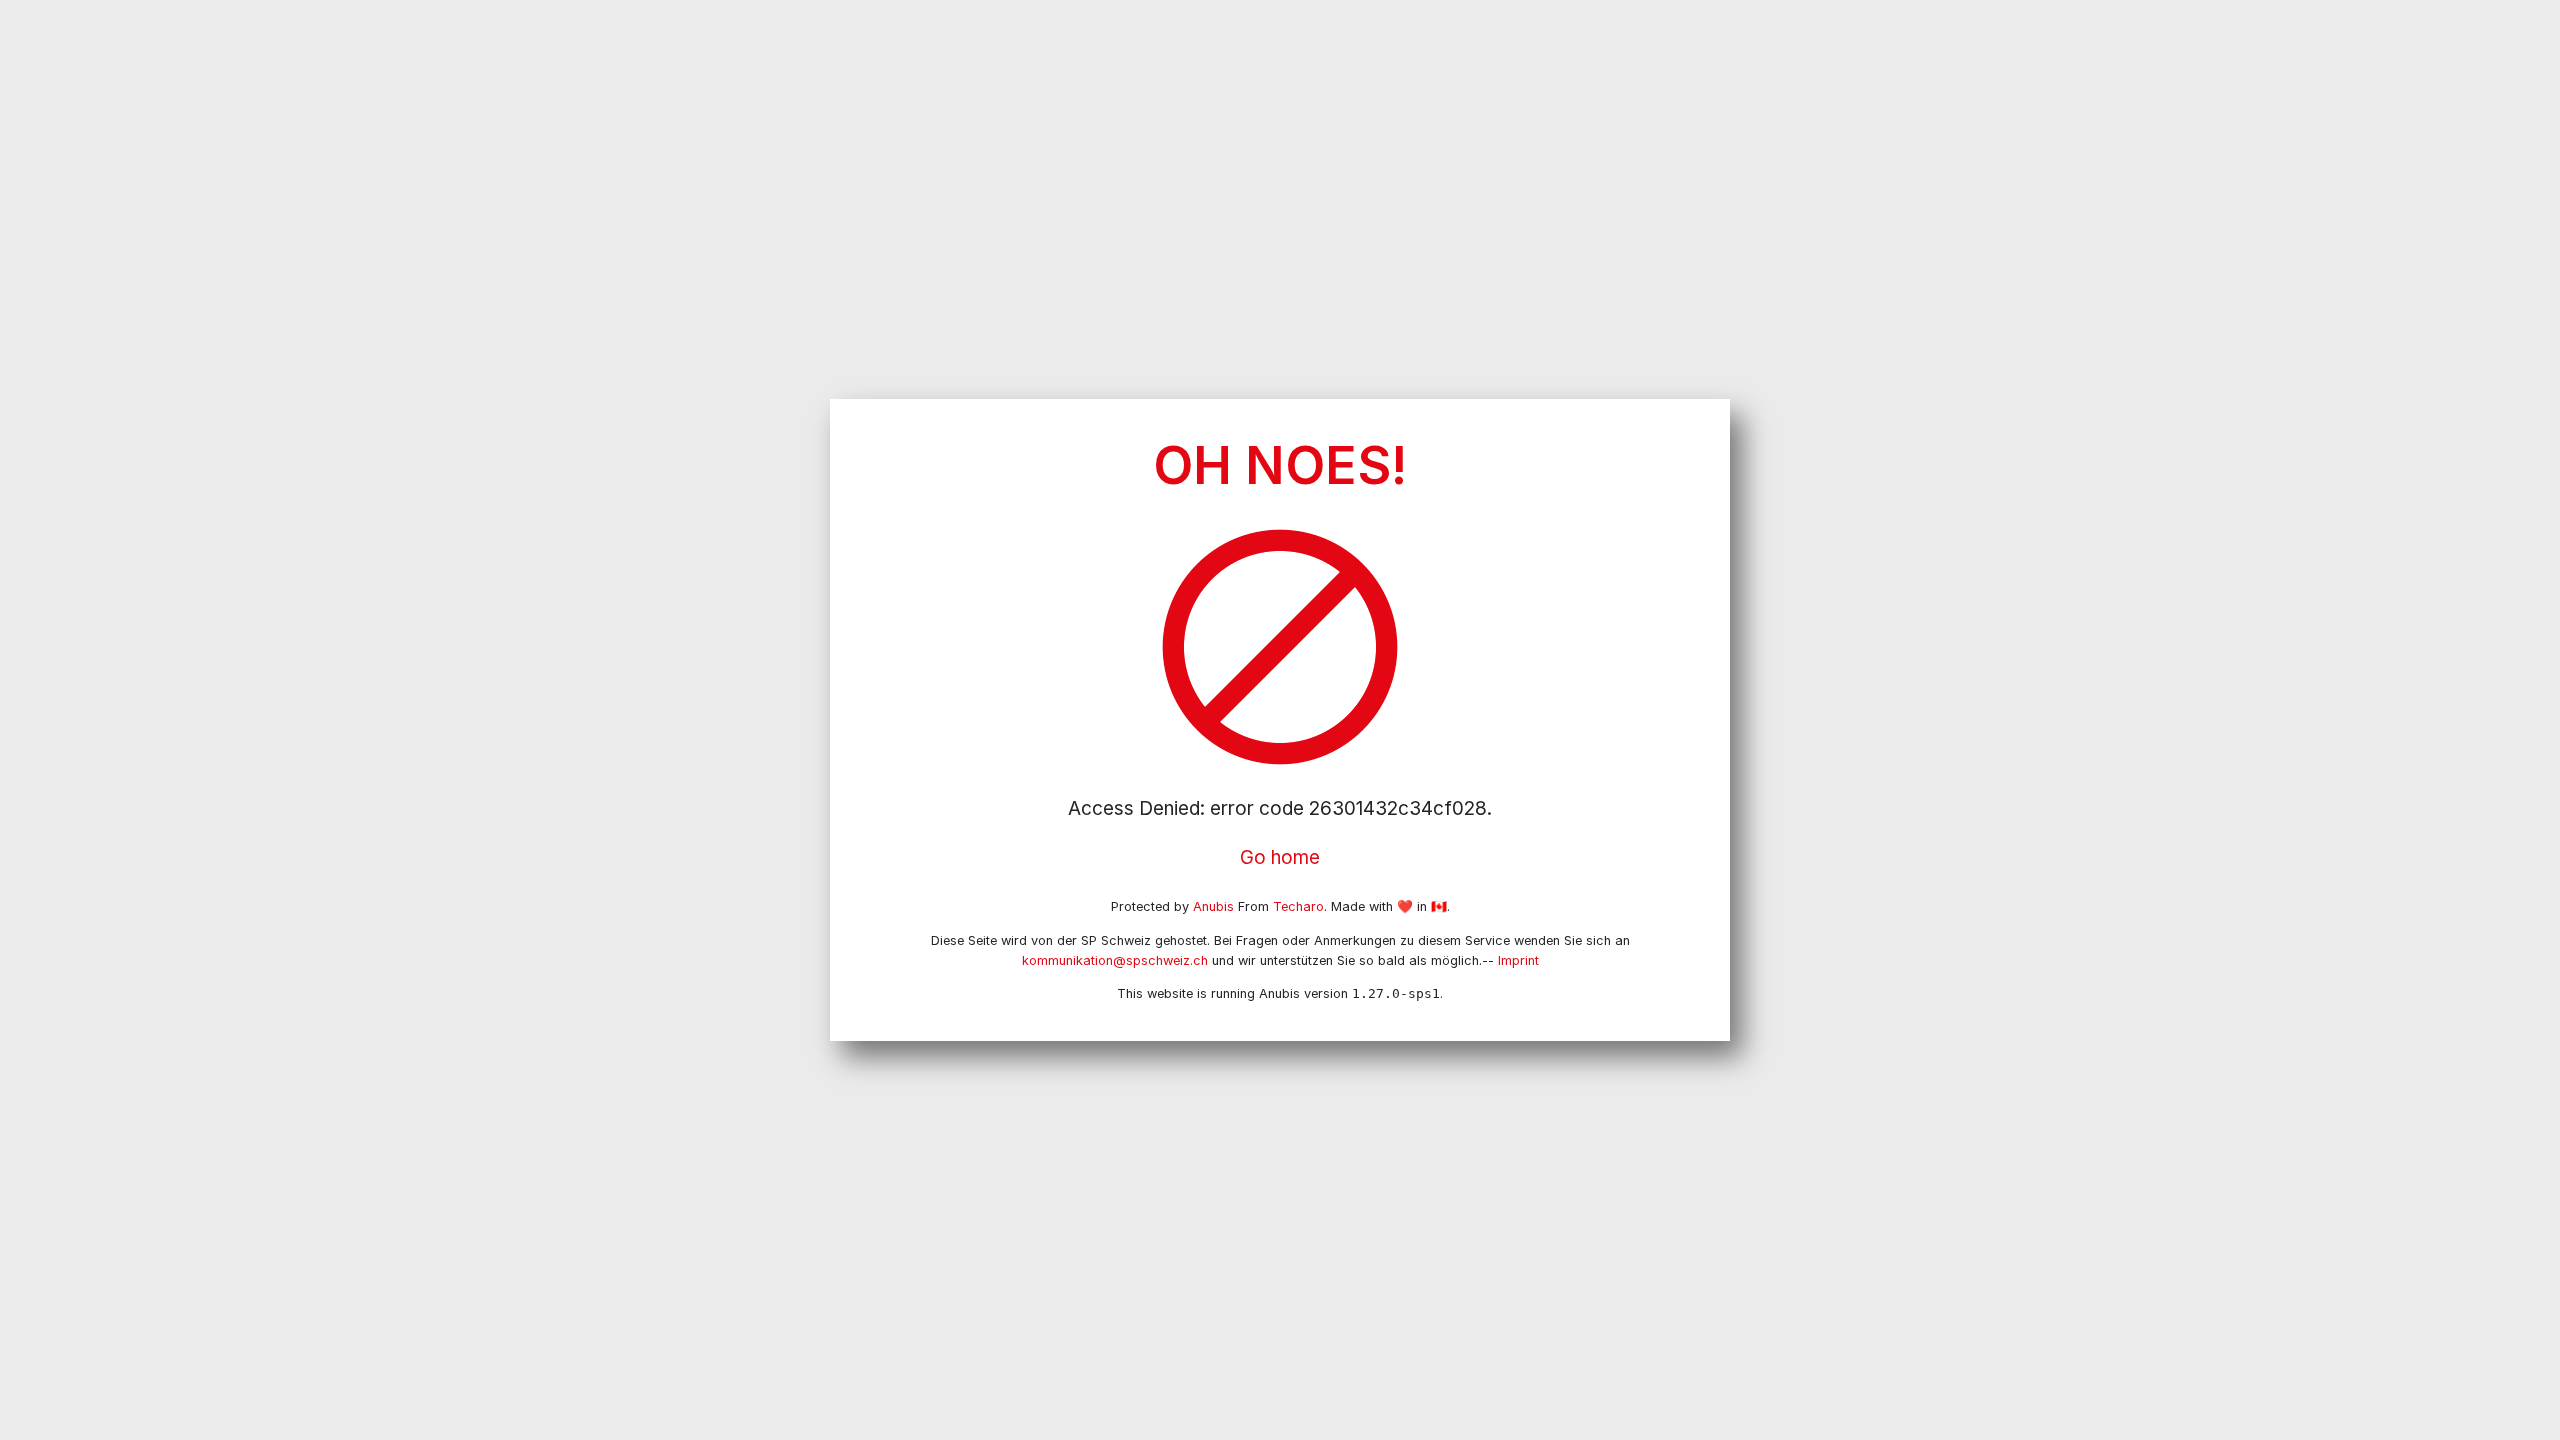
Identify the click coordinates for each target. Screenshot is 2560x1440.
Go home (1280, 857)
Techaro (1298, 906)
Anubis (1213, 906)
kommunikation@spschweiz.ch (1115, 960)
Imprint (1518, 960)
